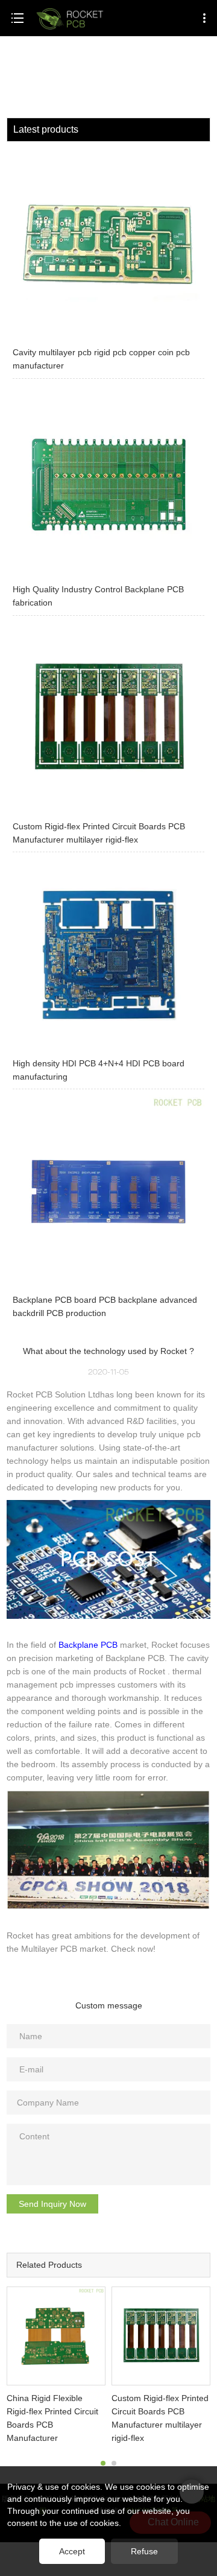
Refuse (144, 2551)
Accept (72, 2551)
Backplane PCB (88, 1645)
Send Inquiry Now (52, 2204)
